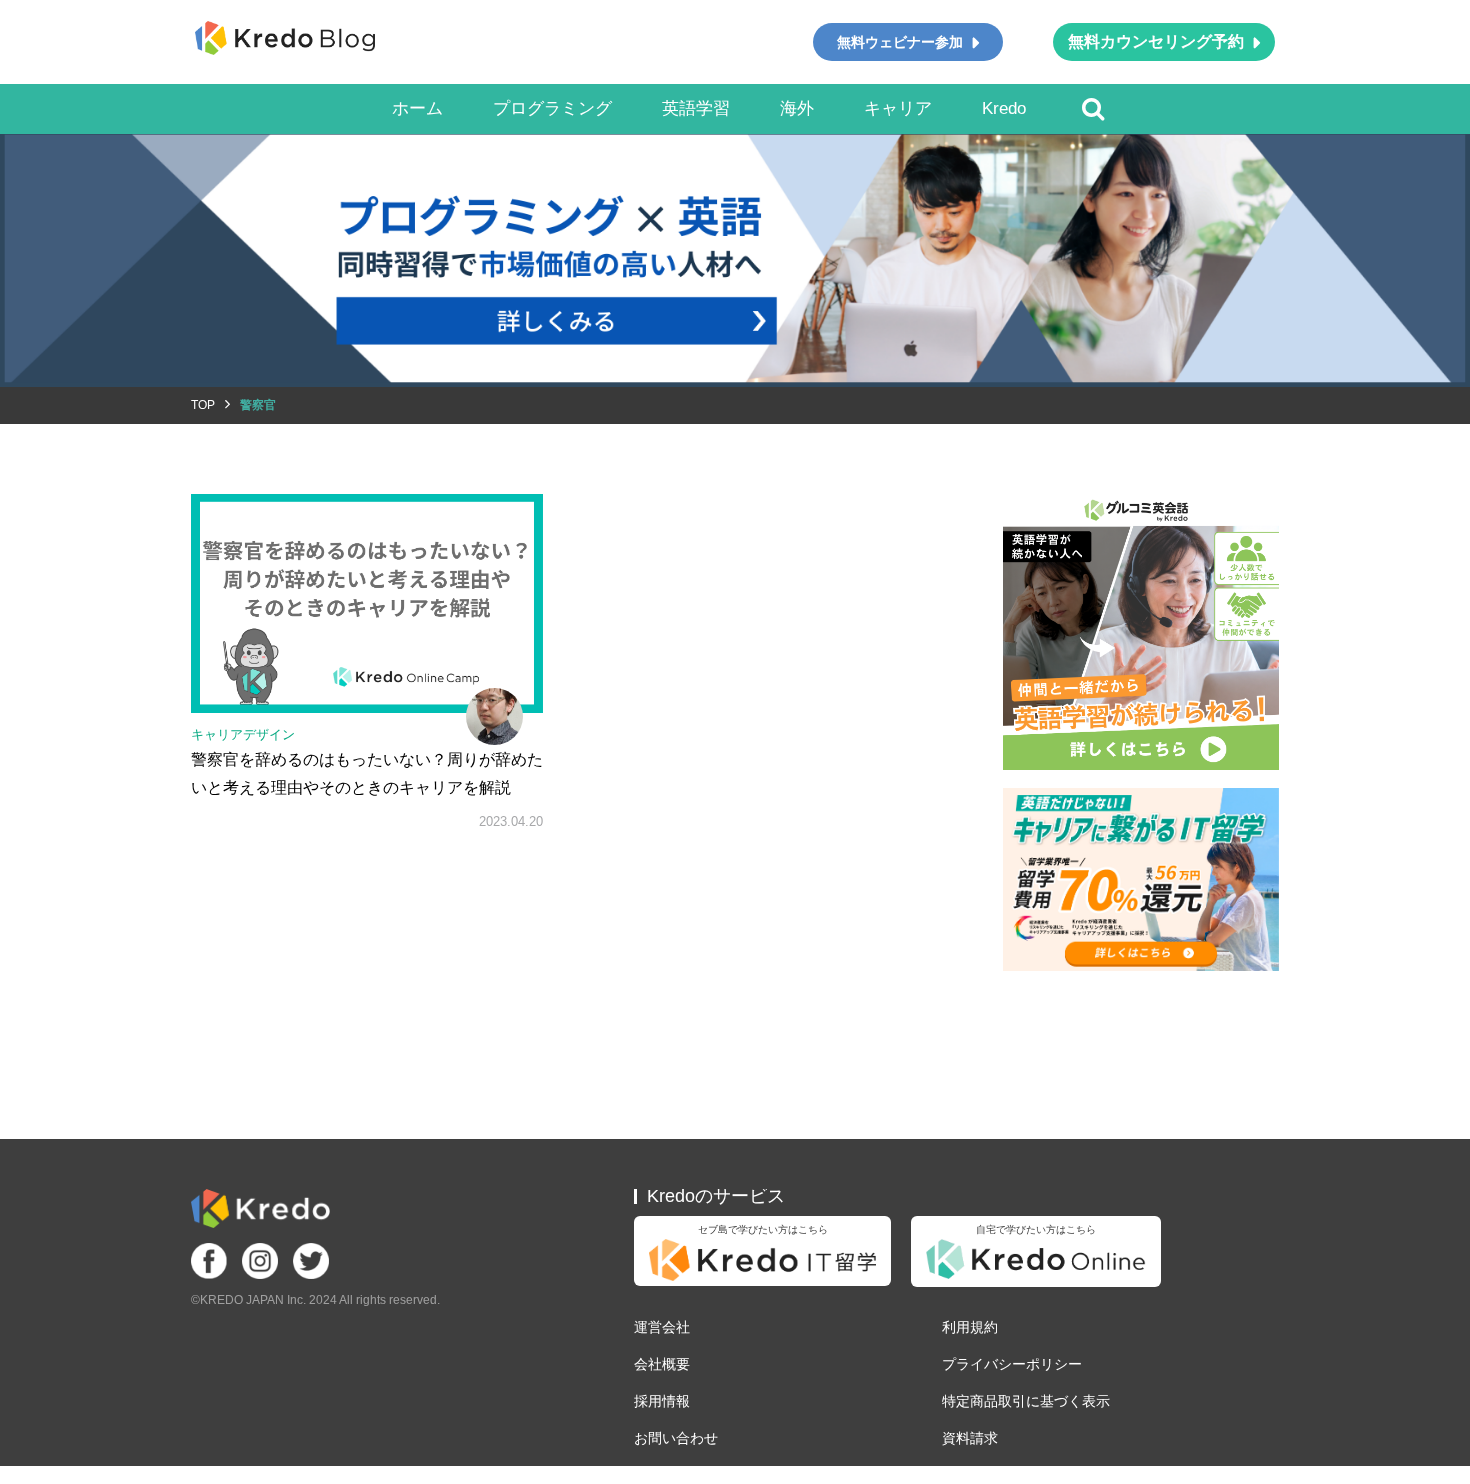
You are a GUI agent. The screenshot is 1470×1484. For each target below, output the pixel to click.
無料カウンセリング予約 (1156, 41)
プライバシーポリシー (1012, 1364)
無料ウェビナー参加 (900, 42)
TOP (203, 405)
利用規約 (970, 1327)
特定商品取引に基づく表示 (1026, 1401)
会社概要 (662, 1364)
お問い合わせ (676, 1438)
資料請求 (970, 1438)
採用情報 (662, 1401)
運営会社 (662, 1327)
